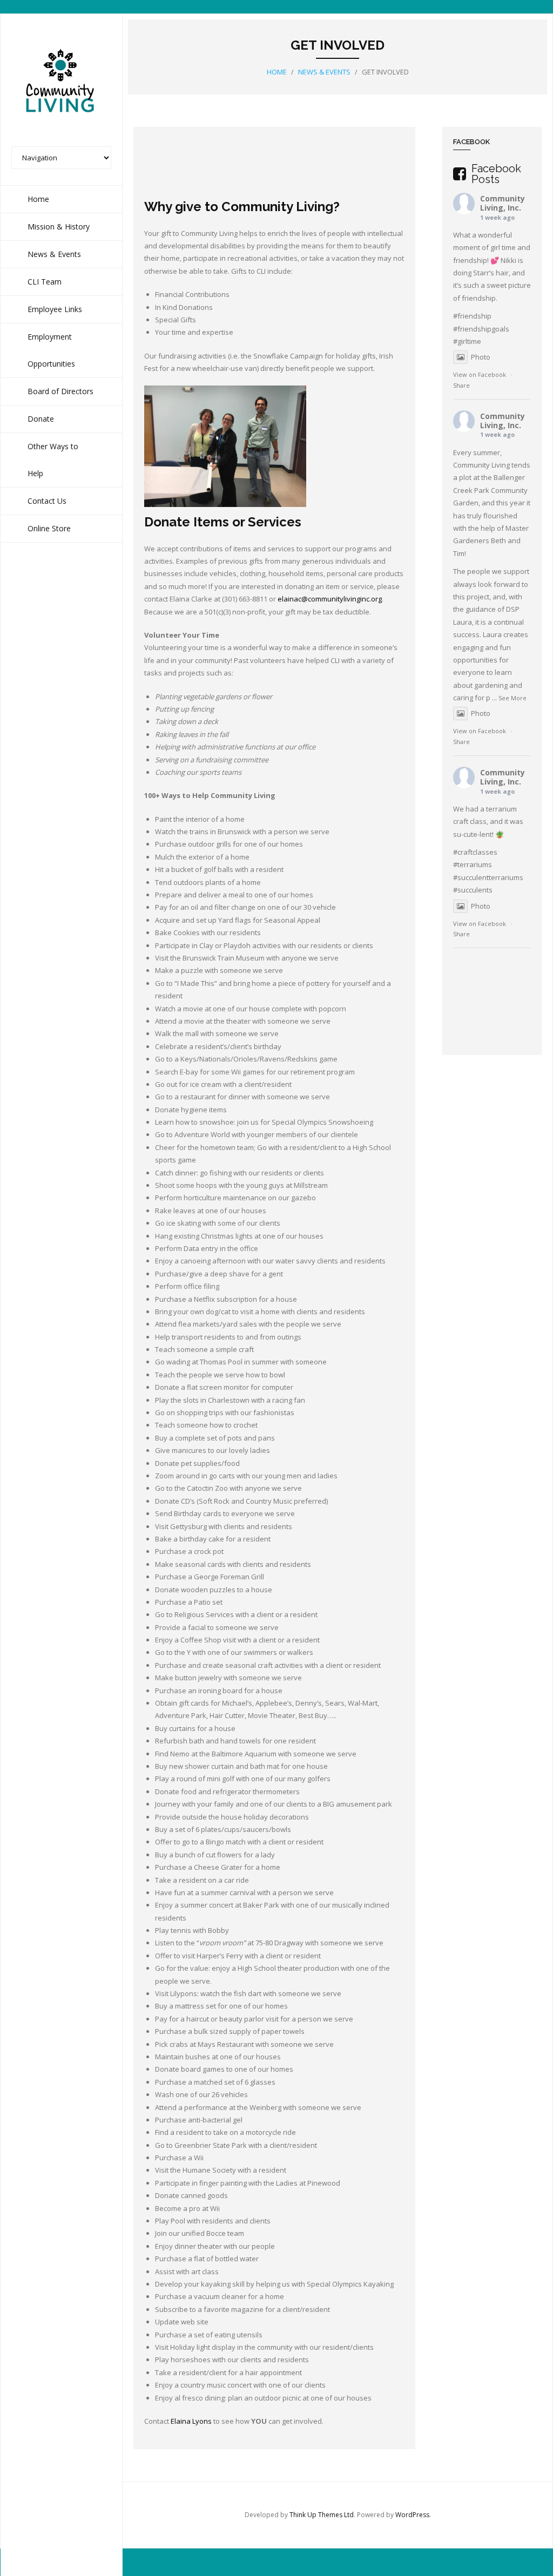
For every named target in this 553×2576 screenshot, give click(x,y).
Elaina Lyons (191, 2421)
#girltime (467, 341)
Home (277, 72)
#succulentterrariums (488, 877)
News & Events (324, 72)
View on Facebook (480, 374)
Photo (481, 357)
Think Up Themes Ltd (322, 2515)
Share (461, 385)
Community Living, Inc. (503, 203)
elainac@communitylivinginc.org (330, 599)
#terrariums (473, 864)
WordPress (412, 2515)
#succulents (473, 890)
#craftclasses (475, 852)
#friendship (472, 316)
